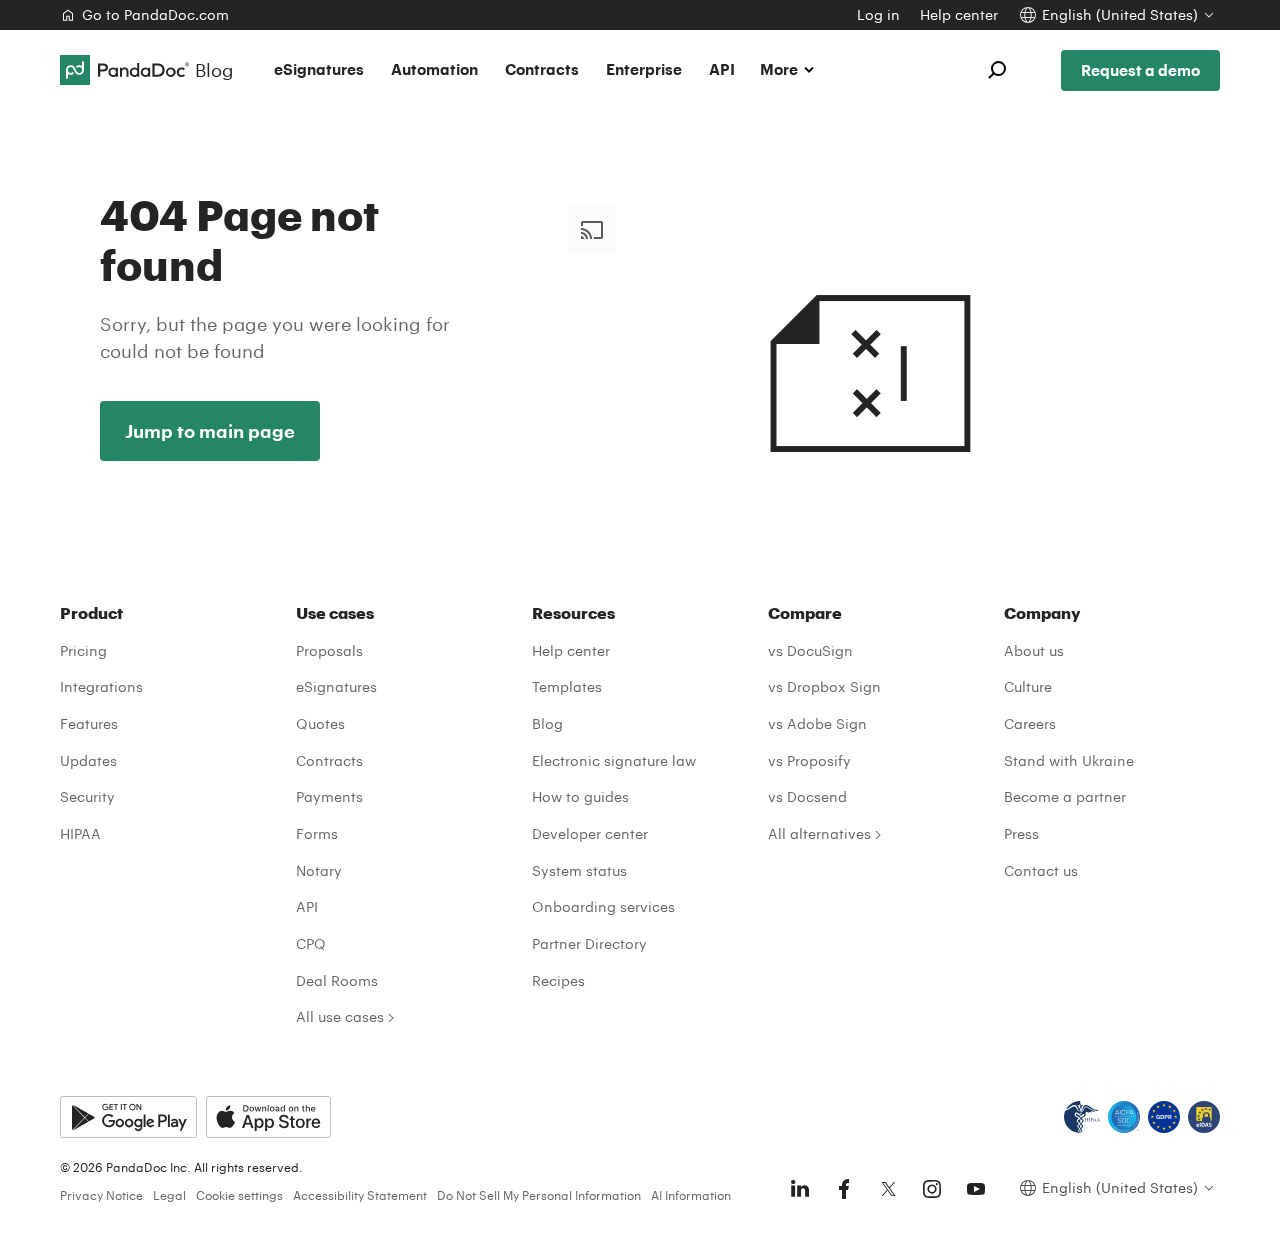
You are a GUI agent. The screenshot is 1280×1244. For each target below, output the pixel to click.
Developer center (590, 833)
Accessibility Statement (360, 1195)
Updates (88, 760)
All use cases (340, 1016)
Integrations (101, 686)
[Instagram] (932, 1189)
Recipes (558, 980)
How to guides (580, 796)
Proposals (329, 650)
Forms (317, 833)
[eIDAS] (1204, 1117)
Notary (319, 870)
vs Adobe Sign (817, 723)
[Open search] (997, 70)
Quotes (320, 723)
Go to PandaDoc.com (155, 14)
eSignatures (319, 69)
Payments (329, 796)
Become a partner (1065, 796)
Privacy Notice (101, 1195)
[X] (888, 1189)
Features (89, 723)
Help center (959, 14)
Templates (567, 686)
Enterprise (644, 69)
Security (87, 796)
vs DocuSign (810, 650)
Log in (878, 14)
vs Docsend (807, 796)
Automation (434, 69)
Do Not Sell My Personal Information (539, 1195)
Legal (169, 1195)
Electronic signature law (614, 760)
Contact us (1041, 870)
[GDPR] (1164, 1117)
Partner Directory (589, 943)
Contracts (542, 69)
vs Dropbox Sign (824, 686)
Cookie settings (239, 1195)
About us (1034, 650)
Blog (547, 723)
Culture (1028, 686)
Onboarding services (603, 906)
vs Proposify (809, 760)
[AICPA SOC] (1124, 1117)
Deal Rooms (337, 980)
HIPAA (80, 833)
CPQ (311, 943)
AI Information (691, 1195)
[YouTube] (976, 1189)
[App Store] (268, 1117)
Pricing (83, 650)
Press (1021, 833)
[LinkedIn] (800, 1189)
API (722, 69)
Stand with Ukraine (1069, 760)
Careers (1030, 723)
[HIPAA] (1082, 1117)
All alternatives (819, 833)
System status (579, 870)
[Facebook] (844, 1189)
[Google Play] (128, 1117)
